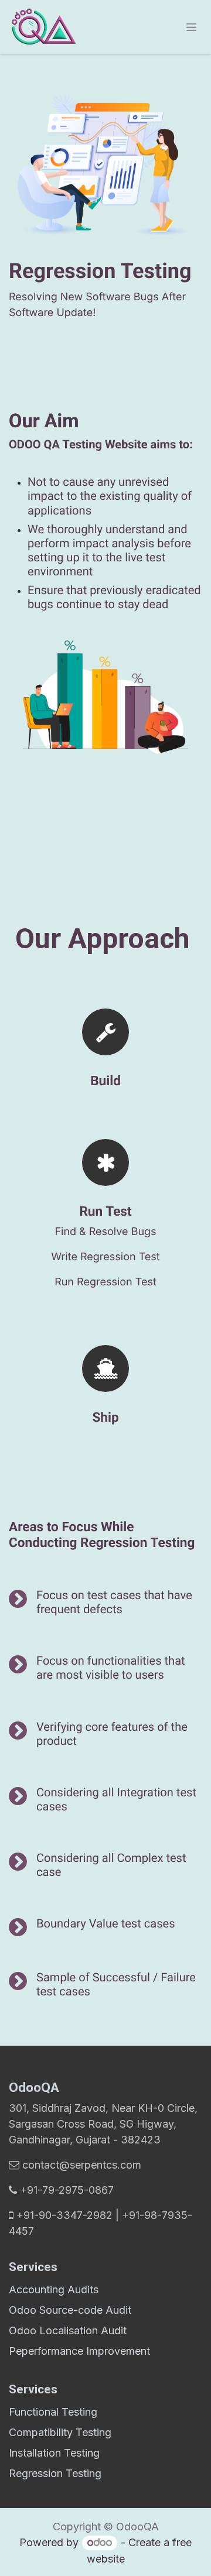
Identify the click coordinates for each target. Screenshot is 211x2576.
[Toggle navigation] (191, 27)
